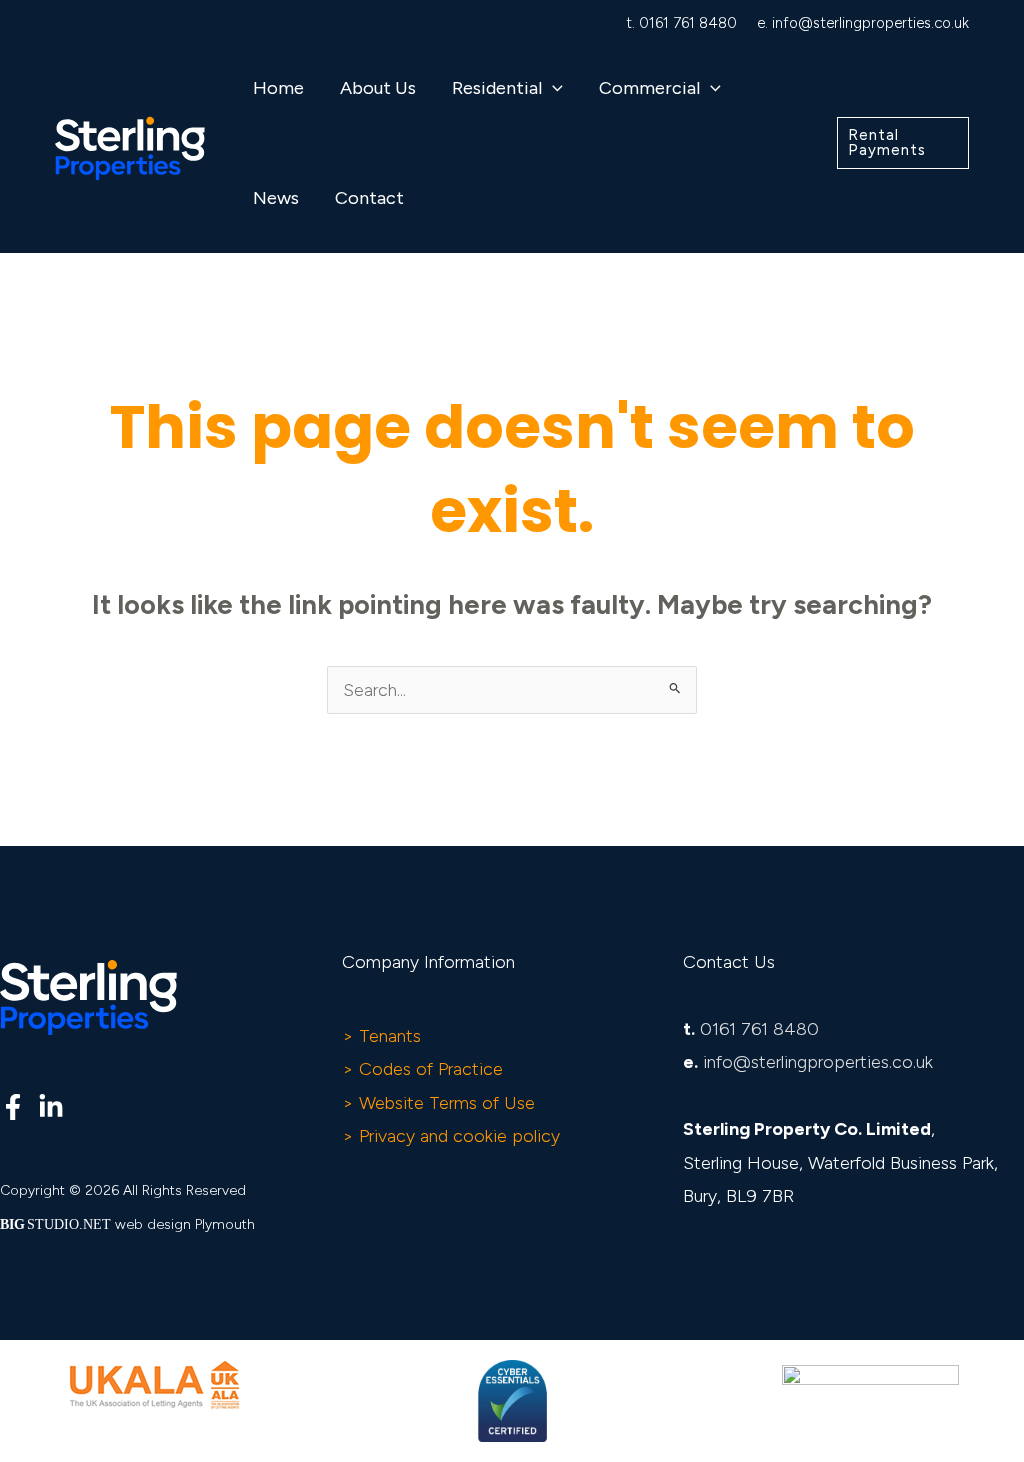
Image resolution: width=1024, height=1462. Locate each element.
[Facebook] (13, 1107)
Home (278, 88)
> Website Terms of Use (438, 1103)
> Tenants (381, 1036)
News (276, 198)
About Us (378, 88)
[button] (552, 88)
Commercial (649, 88)
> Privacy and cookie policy (451, 1136)
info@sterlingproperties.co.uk (870, 23)
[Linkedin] (51, 1107)
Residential (497, 88)
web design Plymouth (185, 1224)
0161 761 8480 (688, 23)
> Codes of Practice (422, 1069)
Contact (369, 198)
